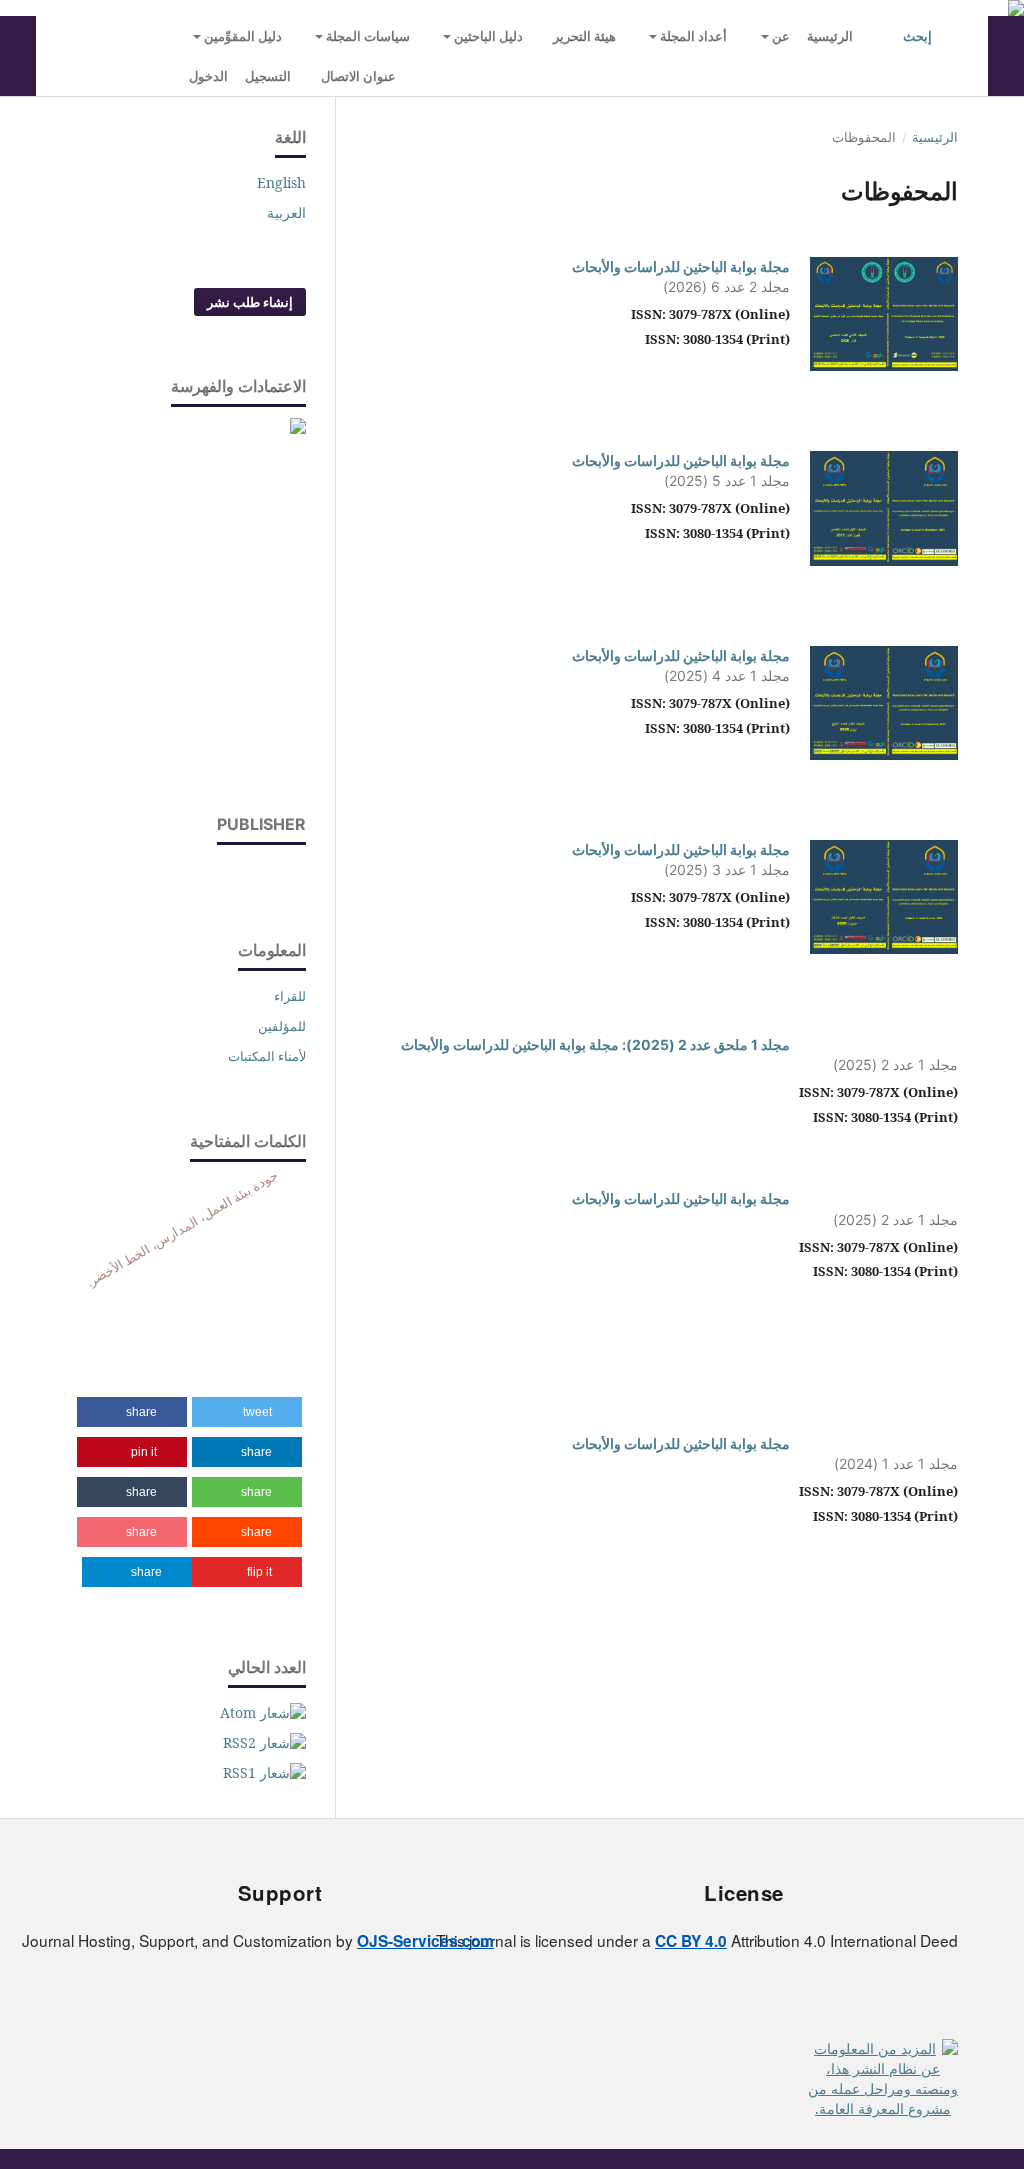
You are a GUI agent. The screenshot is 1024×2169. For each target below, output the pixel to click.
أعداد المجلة (692, 36)
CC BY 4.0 (691, 1941)
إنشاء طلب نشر (250, 302)
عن (779, 36)
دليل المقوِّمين (241, 36)
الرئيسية (830, 36)
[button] (247, 1412)
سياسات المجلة (366, 36)
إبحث (919, 36)
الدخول (208, 76)
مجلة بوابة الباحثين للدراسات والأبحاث (681, 266)
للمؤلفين (282, 1026)
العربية (286, 212)
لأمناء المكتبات (267, 1056)
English (281, 182)
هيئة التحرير (584, 36)
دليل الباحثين (487, 36)
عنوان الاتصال (358, 76)
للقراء (290, 996)
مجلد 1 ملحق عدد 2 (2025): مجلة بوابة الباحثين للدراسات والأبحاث (595, 1044)
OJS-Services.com (425, 1941)
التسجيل (268, 76)
